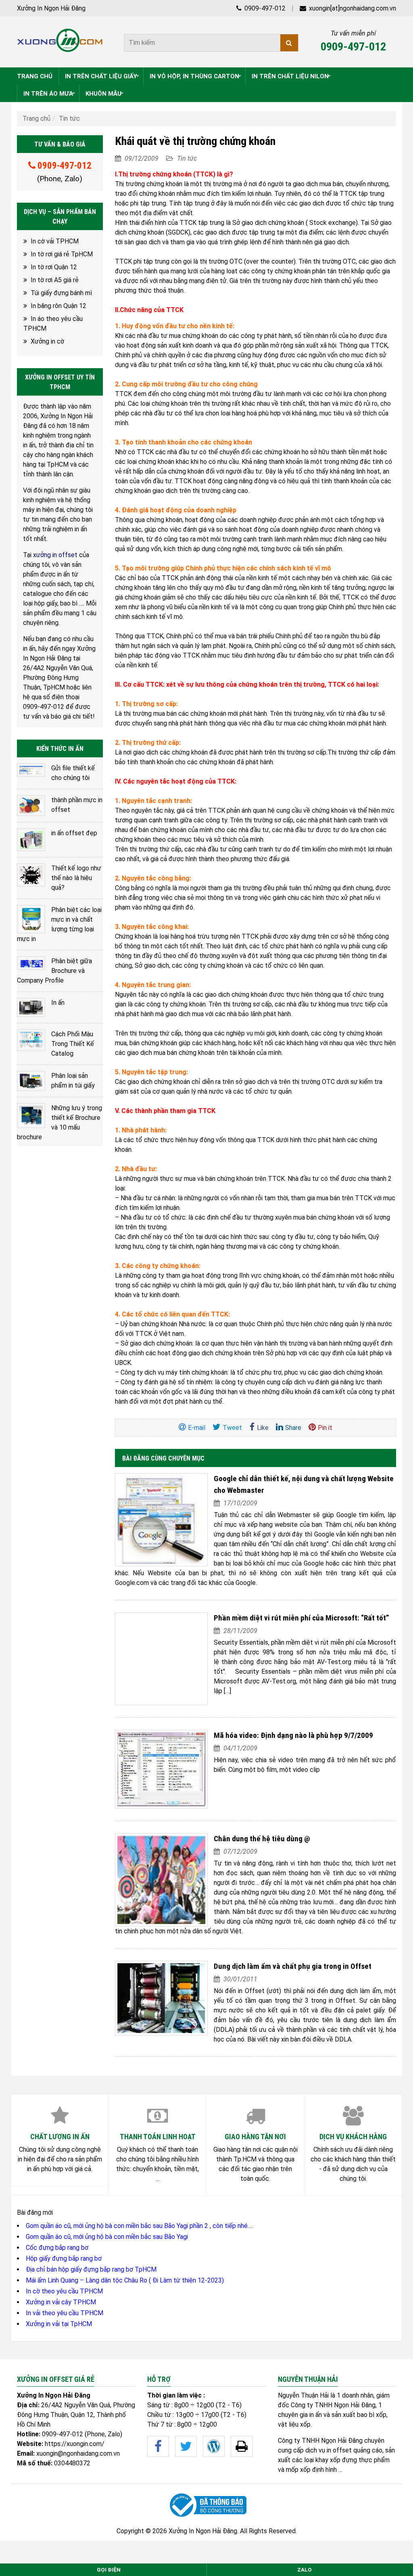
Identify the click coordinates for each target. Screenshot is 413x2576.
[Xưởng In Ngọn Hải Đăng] (60, 40)
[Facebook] (158, 2446)
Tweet (232, 1428)
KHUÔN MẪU (103, 94)
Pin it (325, 1428)
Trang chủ (37, 118)
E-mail (197, 1428)
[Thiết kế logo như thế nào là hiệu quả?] (31, 875)
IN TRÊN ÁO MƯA (48, 94)
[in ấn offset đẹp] (31, 840)
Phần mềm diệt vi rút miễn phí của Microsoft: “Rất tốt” (301, 1618)
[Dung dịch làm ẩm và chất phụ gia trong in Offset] (161, 1998)
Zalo (305, 2570)
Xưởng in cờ (47, 341)
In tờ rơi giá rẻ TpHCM (62, 254)
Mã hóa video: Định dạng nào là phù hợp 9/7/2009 (293, 1735)
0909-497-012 (264, 8)
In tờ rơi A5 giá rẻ (55, 280)
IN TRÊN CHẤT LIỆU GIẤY (101, 76)
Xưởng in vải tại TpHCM (59, 2324)
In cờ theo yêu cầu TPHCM (64, 2291)
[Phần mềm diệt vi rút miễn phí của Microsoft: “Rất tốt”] (161, 1659)
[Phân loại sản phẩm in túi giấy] (31, 1081)
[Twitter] (186, 2446)
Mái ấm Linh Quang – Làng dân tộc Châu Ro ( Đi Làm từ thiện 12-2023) (125, 2280)
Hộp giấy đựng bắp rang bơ (64, 2258)
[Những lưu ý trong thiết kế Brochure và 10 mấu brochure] (31, 1116)
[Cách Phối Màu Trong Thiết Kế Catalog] (31, 1040)
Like (263, 1428)
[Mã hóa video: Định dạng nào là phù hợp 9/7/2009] (161, 1769)
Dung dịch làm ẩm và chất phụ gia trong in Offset (293, 1966)
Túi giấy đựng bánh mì (61, 293)
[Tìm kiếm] (289, 43)
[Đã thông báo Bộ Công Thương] (206, 2505)
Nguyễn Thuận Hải (303, 2395)
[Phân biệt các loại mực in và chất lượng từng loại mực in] (31, 919)
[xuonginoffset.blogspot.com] (242, 2446)
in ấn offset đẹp (74, 833)
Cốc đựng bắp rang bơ (57, 2248)
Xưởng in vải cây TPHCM (61, 2302)
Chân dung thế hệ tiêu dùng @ (262, 1839)
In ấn (58, 1003)
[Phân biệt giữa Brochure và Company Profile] (31, 963)
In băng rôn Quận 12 (58, 306)
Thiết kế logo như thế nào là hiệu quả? (76, 878)
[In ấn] (31, 1007)
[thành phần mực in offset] (31, 806)
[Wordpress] (214, 2446)
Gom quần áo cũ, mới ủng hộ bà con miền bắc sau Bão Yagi (107, 2237)
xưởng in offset (55, 555)
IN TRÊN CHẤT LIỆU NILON (290, 76)
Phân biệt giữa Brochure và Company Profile (54, 971)
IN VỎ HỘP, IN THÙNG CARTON (194, 76)
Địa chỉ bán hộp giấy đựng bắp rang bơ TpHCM (91, 2269)
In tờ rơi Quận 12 (54, 267)
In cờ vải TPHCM (55, 241)
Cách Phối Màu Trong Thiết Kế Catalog (73, 1044)
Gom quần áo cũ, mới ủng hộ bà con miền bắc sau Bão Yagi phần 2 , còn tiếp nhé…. (139, 2226)
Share (293, 1428)
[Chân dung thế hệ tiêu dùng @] (161, 1880)
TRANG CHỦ (35, 76)
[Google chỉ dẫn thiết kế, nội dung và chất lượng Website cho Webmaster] (161, 1520)
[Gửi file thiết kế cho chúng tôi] (31, 770)
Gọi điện (109, 2570)
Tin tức (69, 118)
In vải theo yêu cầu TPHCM (65, 2313)
